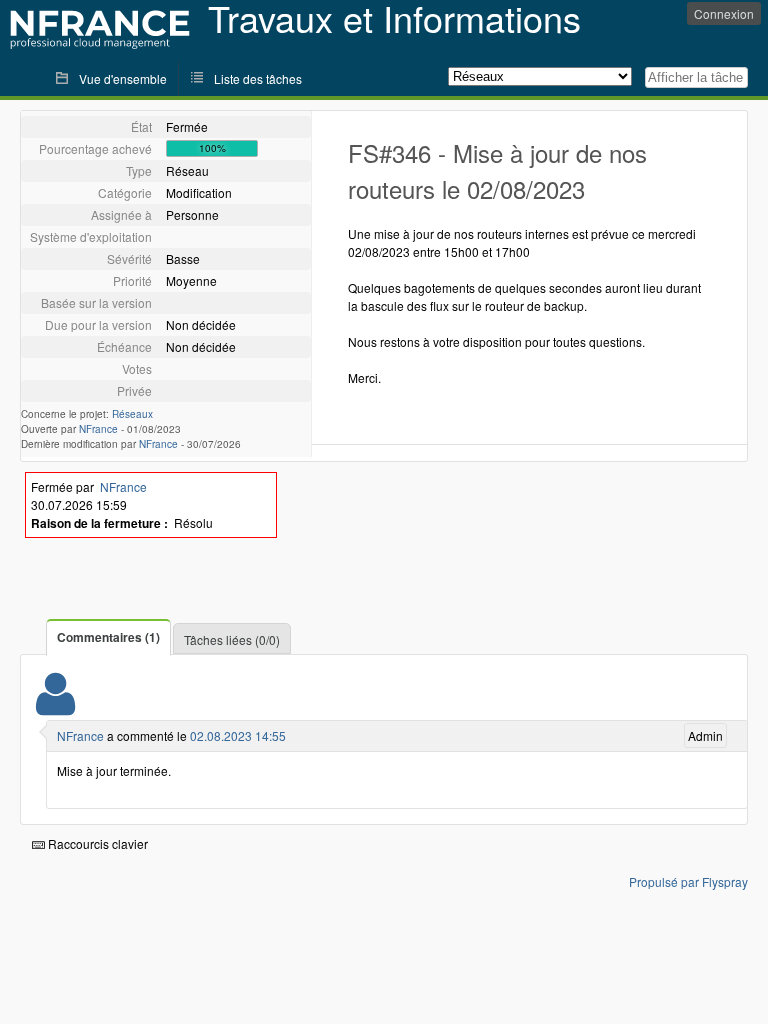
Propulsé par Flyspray (688, 881)
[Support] (55, 706)
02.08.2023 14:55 (238, 735)
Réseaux (132, 414)
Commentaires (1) (108, 637)
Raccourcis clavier (96, 843)
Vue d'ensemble (123, 78)
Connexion (724, 13)
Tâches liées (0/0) (232, 639)
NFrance (98, 429)
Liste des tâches (258, 78)
